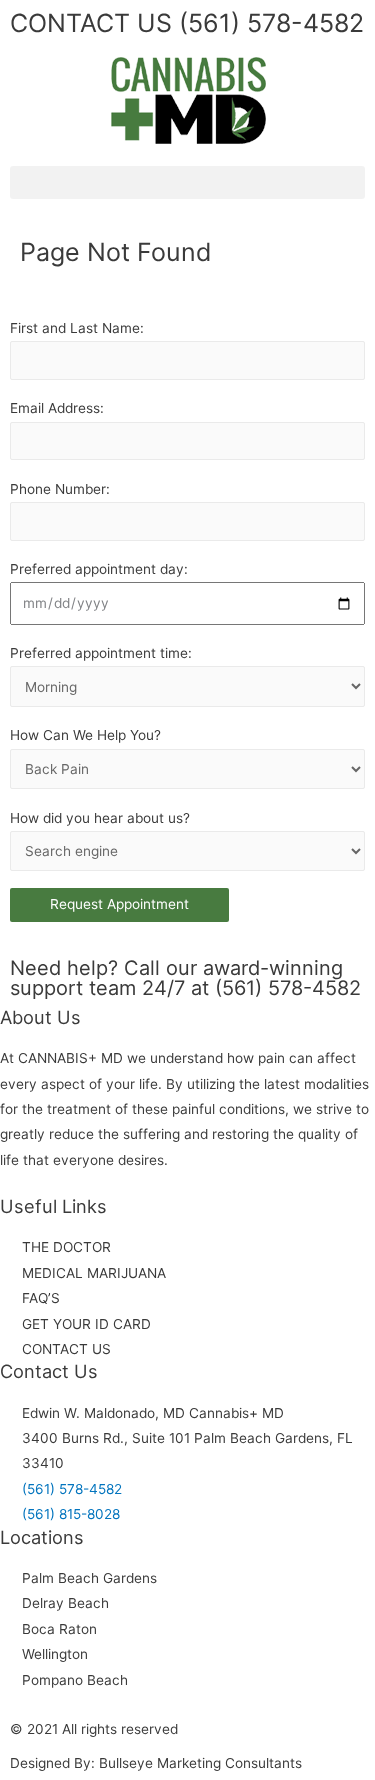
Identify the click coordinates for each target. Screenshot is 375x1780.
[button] (187, 182)
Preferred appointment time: (101, 653)
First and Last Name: (77, 328)
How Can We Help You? (85, 735)
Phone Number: (60, 489)
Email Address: (57, 408)
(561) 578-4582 (268, 23)
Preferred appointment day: (99, 569)
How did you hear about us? (100, 818)
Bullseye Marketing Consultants (200, 1763)
